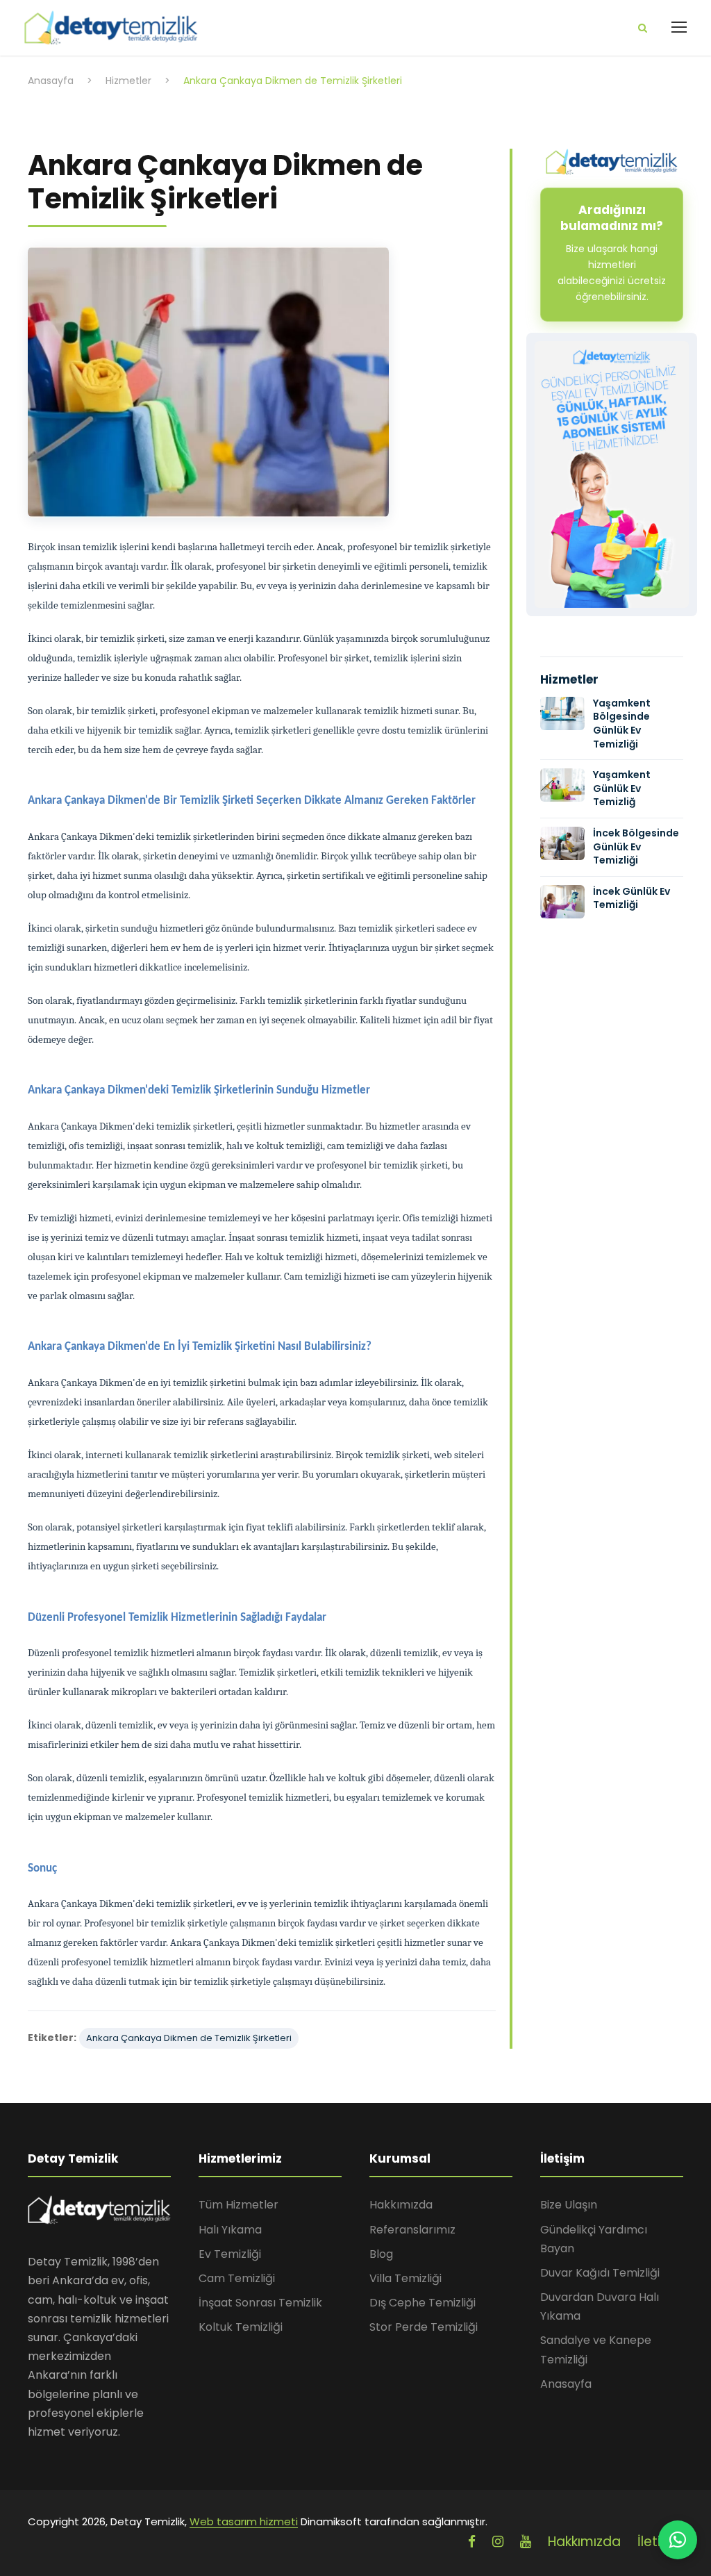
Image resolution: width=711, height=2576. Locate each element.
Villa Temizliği (405, 2278)
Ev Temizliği (230, 2254)
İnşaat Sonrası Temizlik (260, 2303)
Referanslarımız (412, 2230)
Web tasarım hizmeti (244, 2521)
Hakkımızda (401, 2205)
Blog (381, 2254)
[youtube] (526, 2542)
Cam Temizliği (237, 2278)
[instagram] (498, 2542)
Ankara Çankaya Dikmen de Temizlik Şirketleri (189, 2038)
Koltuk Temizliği (241, 2327)
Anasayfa (566, 2384)
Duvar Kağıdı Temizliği (600, 2273)
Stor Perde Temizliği (424, 2327)
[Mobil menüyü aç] (679, 27)
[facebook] (472, 2542)
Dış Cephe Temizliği (423, 2303)
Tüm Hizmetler (239, 2205)
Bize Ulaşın (569, 2205)
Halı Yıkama (230, 2230)
